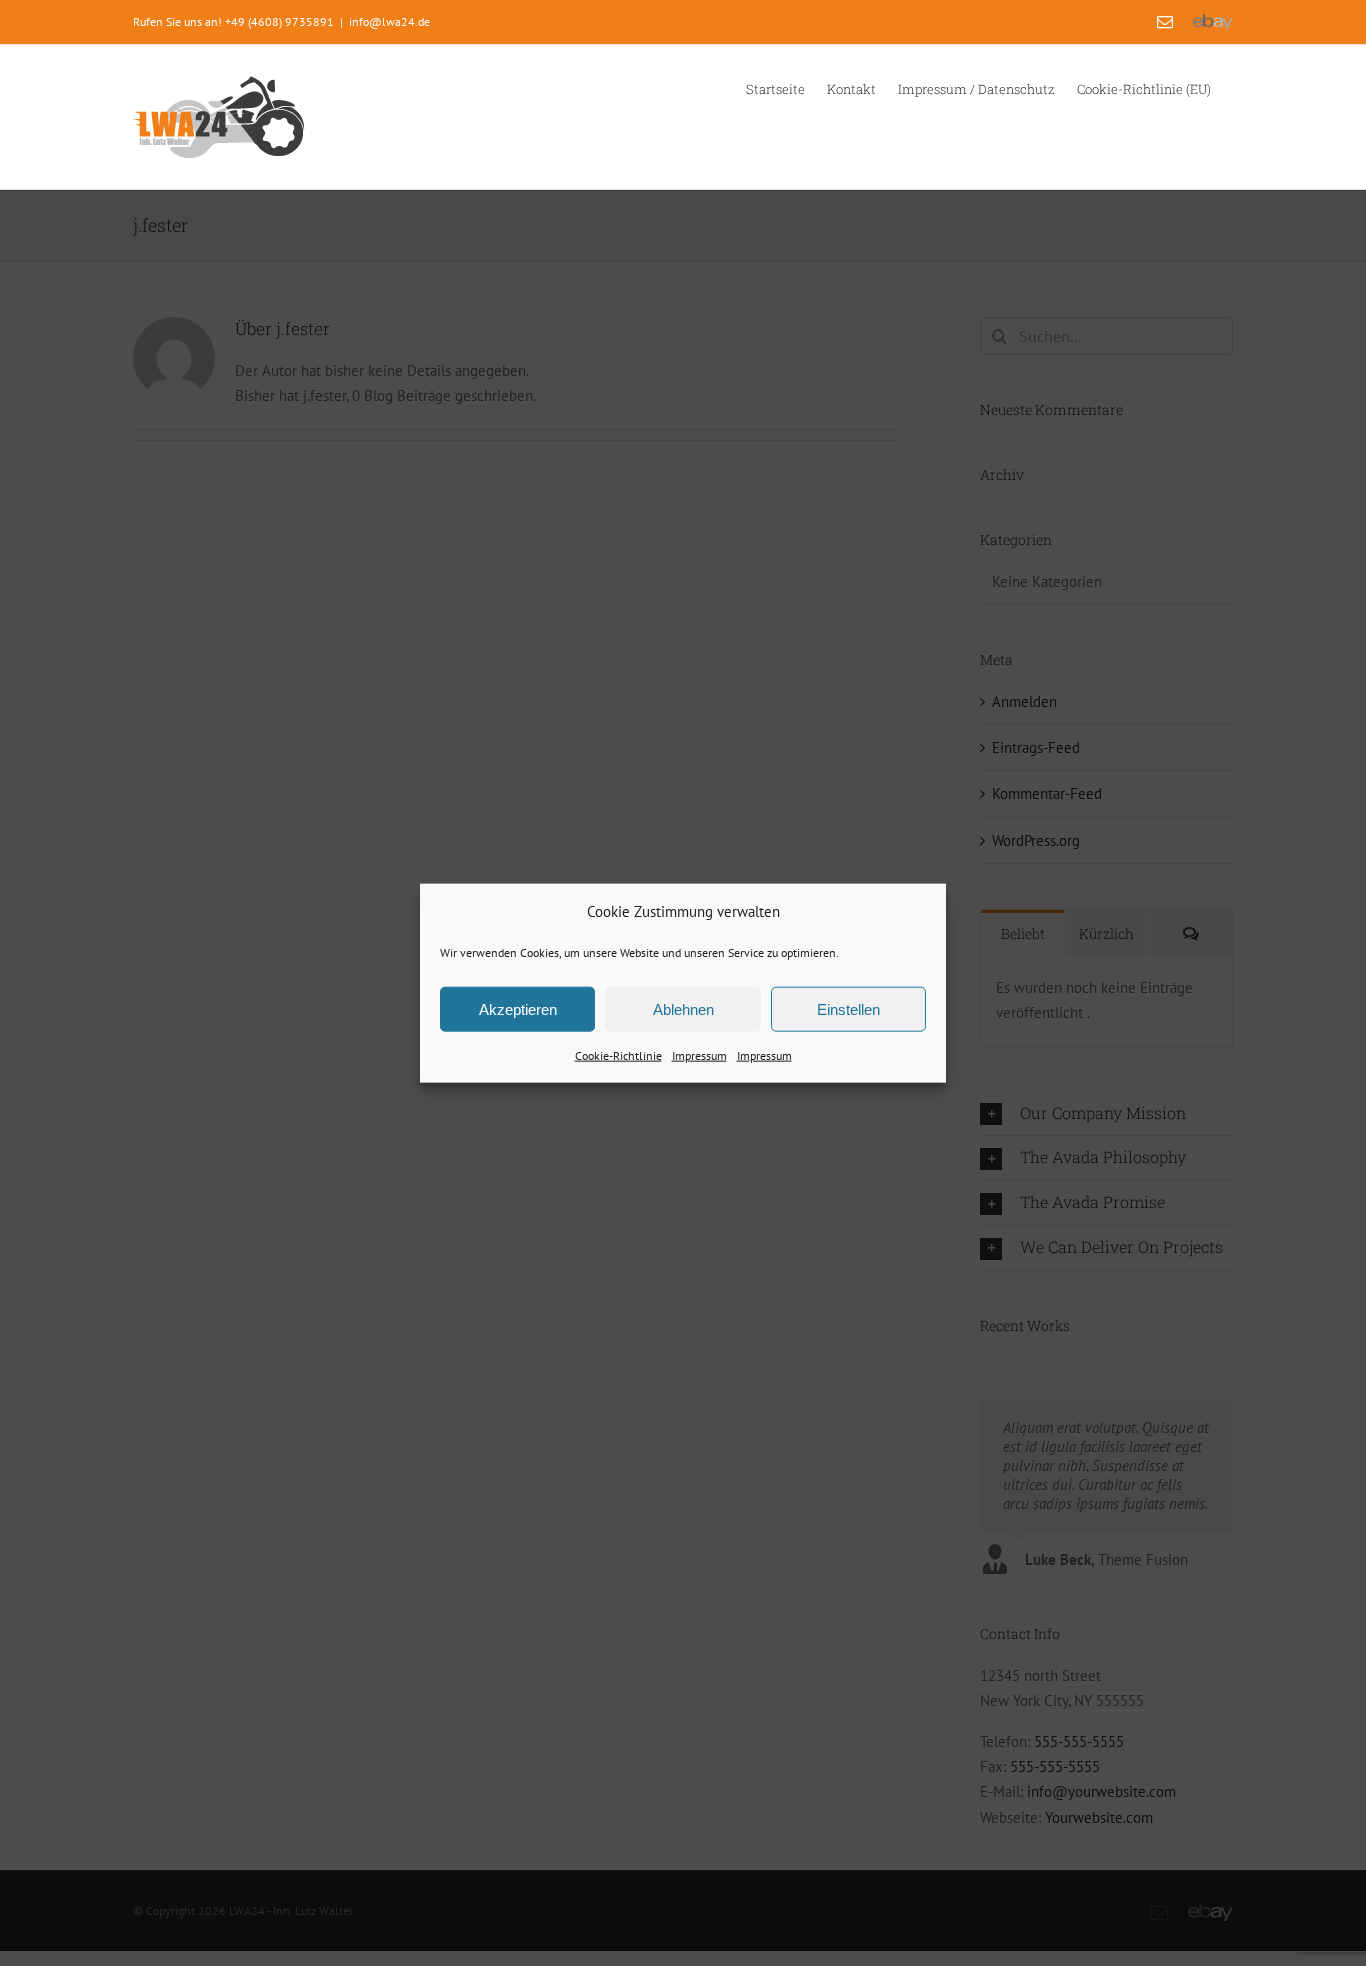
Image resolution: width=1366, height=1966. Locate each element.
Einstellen (848, 1009)
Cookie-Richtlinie (618, 1055)
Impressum (699, 1055)
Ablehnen (683, 1009)
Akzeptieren (518, 1009)
